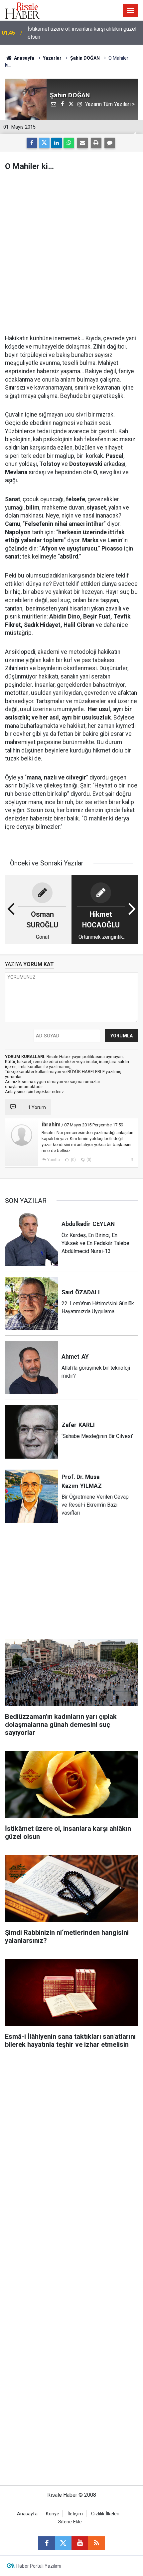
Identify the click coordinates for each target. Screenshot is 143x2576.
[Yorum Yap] (110, 143)
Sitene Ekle (70, 2522)
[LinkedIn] (57, 143)
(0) (73, 1160)
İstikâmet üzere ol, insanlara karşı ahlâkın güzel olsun (82, 33)
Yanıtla (54, 1160)
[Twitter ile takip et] (63, 2543)
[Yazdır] (96, 143)
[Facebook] (32, 143)
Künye (53, 2514)
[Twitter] (44, 143)
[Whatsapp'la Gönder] (69, 143)
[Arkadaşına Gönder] (82, 143)
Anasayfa (27, 2514)
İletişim (75, 2514)
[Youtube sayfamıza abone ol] (80, 2543)
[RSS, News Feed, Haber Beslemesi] (96, 2543)
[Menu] (131, 11)
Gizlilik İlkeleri (105, 2514)
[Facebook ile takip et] (47, 2543)
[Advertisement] (71, 253)
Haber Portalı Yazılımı (39, 2566)
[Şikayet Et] (132, 1159)
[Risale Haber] (22, 10)
